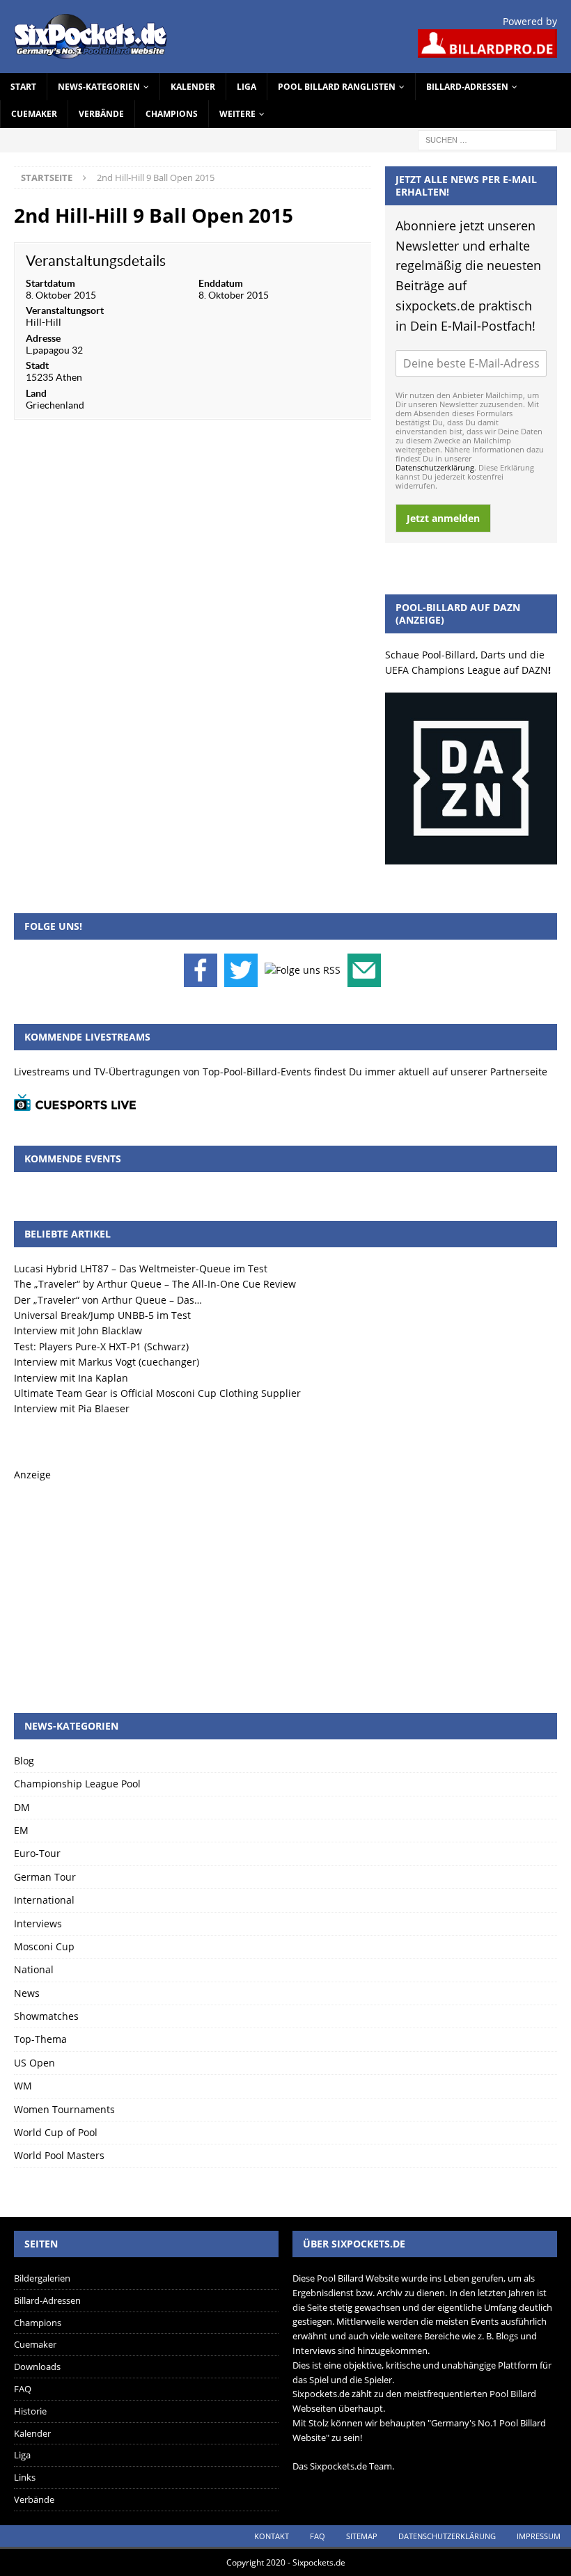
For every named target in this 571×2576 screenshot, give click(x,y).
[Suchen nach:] (487, 139)
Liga (247, 87)
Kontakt (272, 2536)
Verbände (101, 114)
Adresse (43, 338)
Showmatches (46, 2016)
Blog (24, 1761)
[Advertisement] (285, 1581)
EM (21, 1830)
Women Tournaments (64, 2109)
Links (25, 2477)
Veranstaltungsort (65, 310)
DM (22, 1807)
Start (23, 87)
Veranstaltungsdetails (96, 261)
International (44, 1900)
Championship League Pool (77, 1784)
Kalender (193, 87)
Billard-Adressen (467, 87)
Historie (30, 2411)
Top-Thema (40, 2039)
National (34, 1969)
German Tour (45, 1877)
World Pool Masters (59, 2155)
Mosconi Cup (44, 1946)
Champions (172, 114)
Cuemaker (34, 114)
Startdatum (50, 283)
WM (23, 2086)
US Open (34, 2063)
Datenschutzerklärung (435, 467)
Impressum (539, 2536)
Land (36, 393)
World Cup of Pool (56, 2132)
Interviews (38, 1923)
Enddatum (221, 283)
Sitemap (362, 2536)
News (27, 1993)
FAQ (23, 2389)
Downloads (37, 2366)
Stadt (37, 365)
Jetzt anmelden (443, 518)
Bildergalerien (42, 2278)
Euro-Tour (37, 1853)
